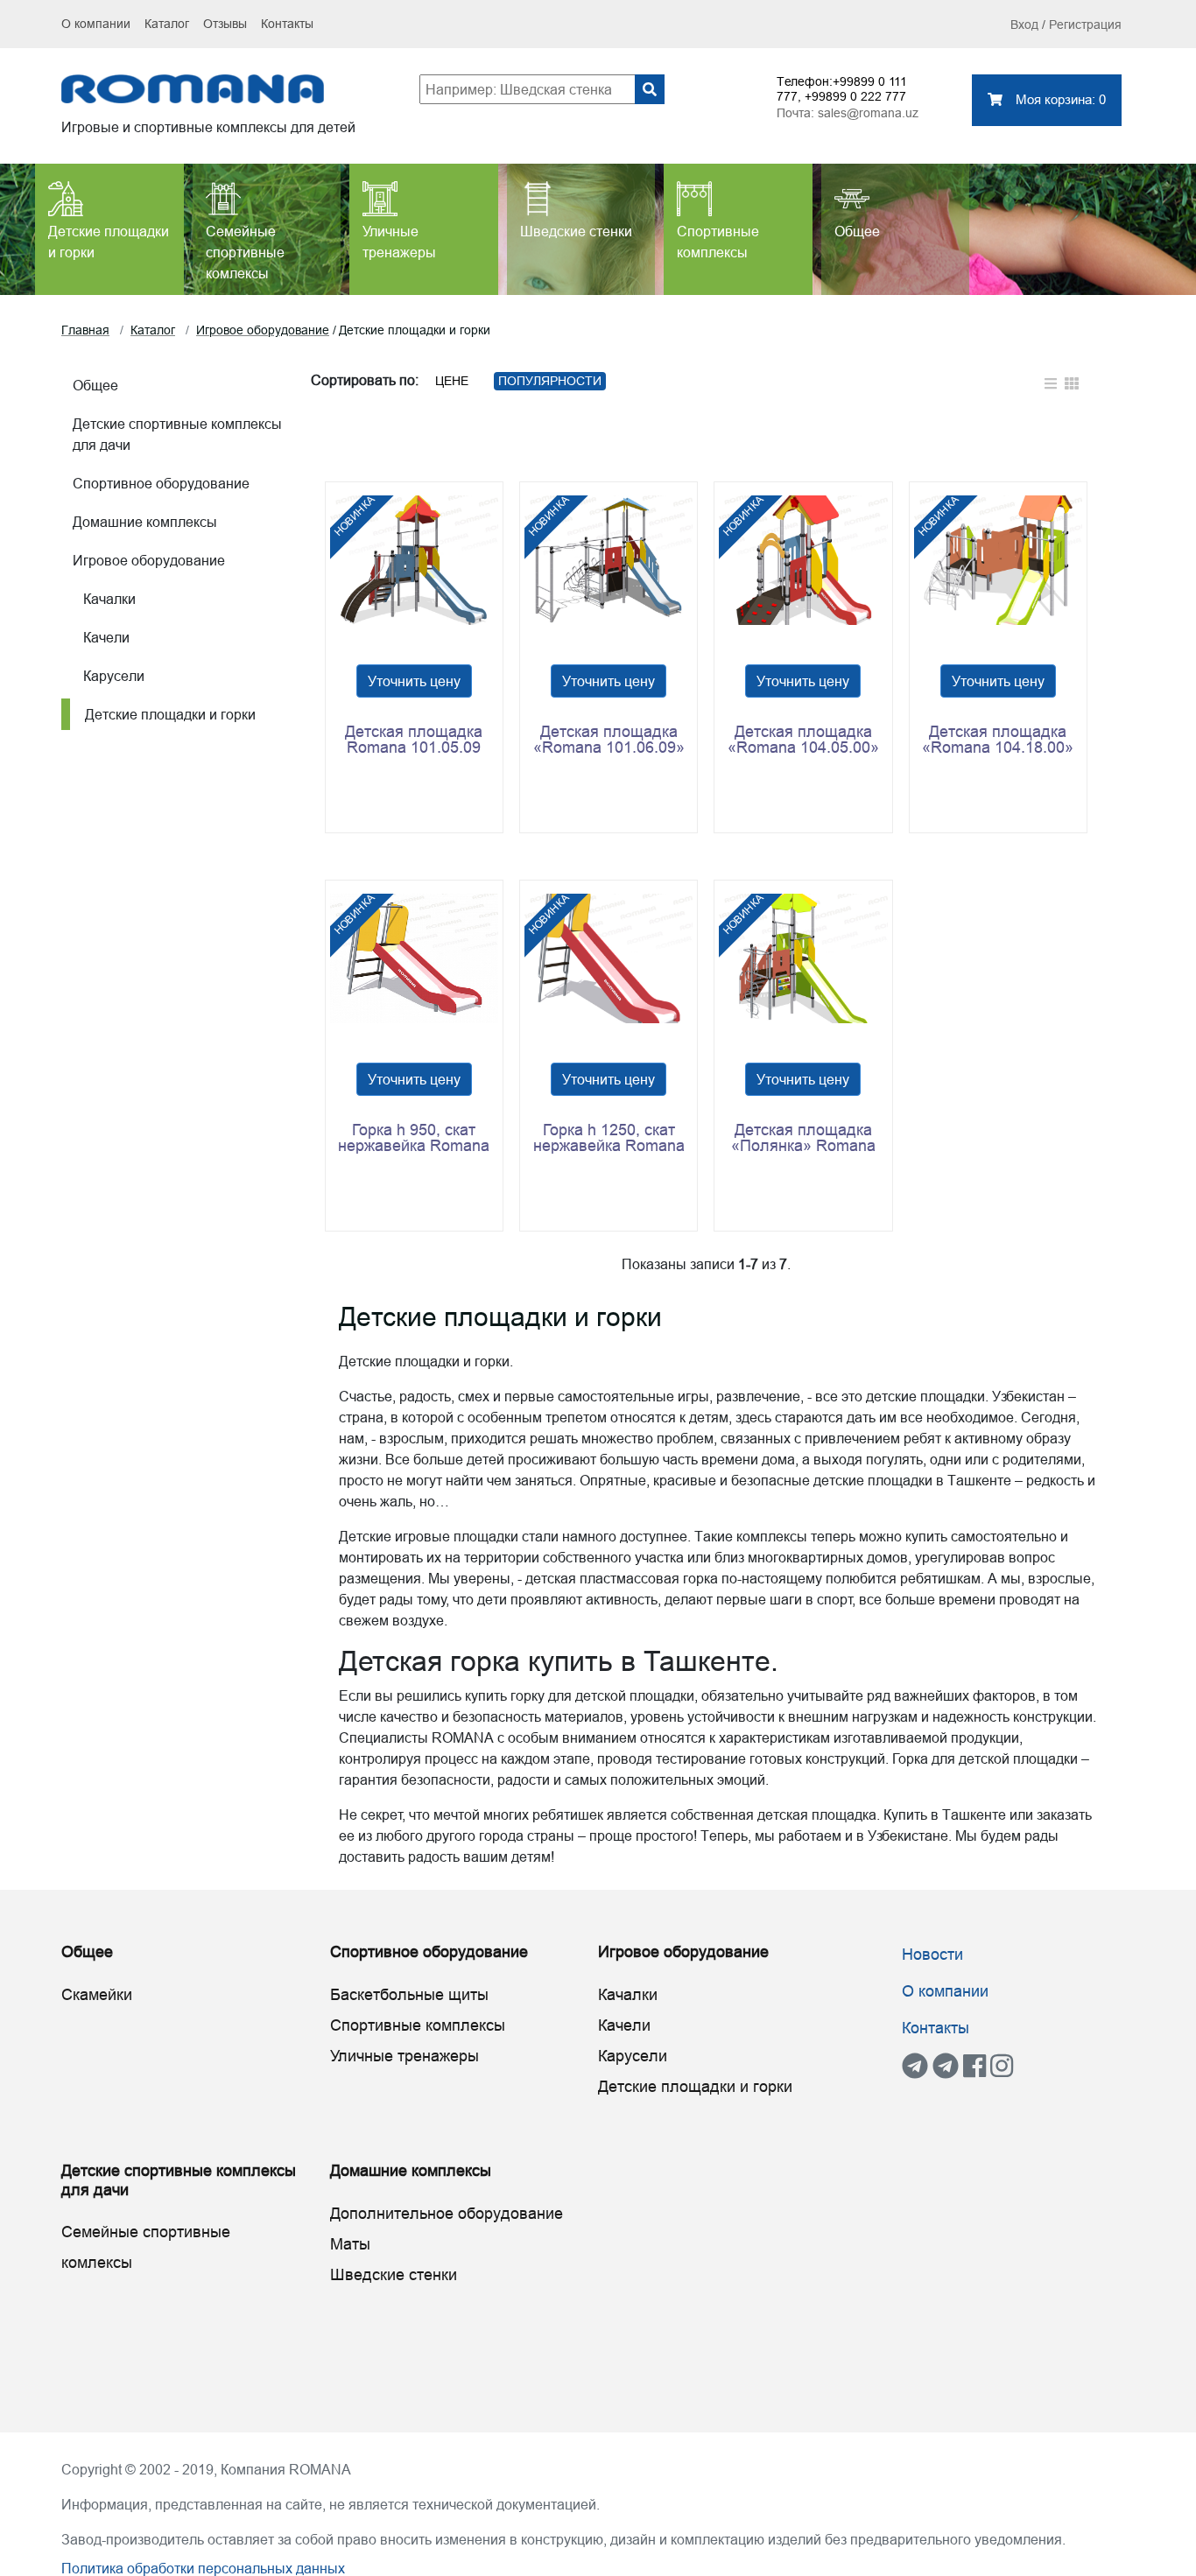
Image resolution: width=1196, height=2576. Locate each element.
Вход (1024, 25)
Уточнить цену (414, 681)
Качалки (104, 599)
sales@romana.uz (868, 113)
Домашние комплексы (145, 522)
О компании (96, 24)
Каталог (167, 24)
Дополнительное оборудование (447, 2213)
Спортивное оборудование (161, 483)
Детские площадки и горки (165, 714)
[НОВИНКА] (414, 558)
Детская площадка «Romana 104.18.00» (998, 740)
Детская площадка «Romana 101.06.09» (609, 740)
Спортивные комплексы (418, 2025)
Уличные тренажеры (405, 2056)
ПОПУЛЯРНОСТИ (550, 381)
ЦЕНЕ (452, 381)
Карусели (109, 676)
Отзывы (225, 24)
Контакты (287, 24)
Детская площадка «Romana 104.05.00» (803, 740)
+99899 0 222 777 (855, 96)
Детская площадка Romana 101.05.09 (414, 740)
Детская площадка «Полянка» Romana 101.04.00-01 (803, 1138)
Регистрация (1085, 25)
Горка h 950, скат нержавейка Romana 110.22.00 (414, 1138)
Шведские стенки (394, 2274)
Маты (350, 2244)
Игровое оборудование (263, 330)
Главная (85, 330)
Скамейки (97, 1994)
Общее (95, 385)
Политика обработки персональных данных (203, 2568)
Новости (932, 1954)
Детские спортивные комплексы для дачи (177, 434)
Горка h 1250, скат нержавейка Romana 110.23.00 (609, 1138)
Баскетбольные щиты (409, 1994)
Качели (101, 637)
